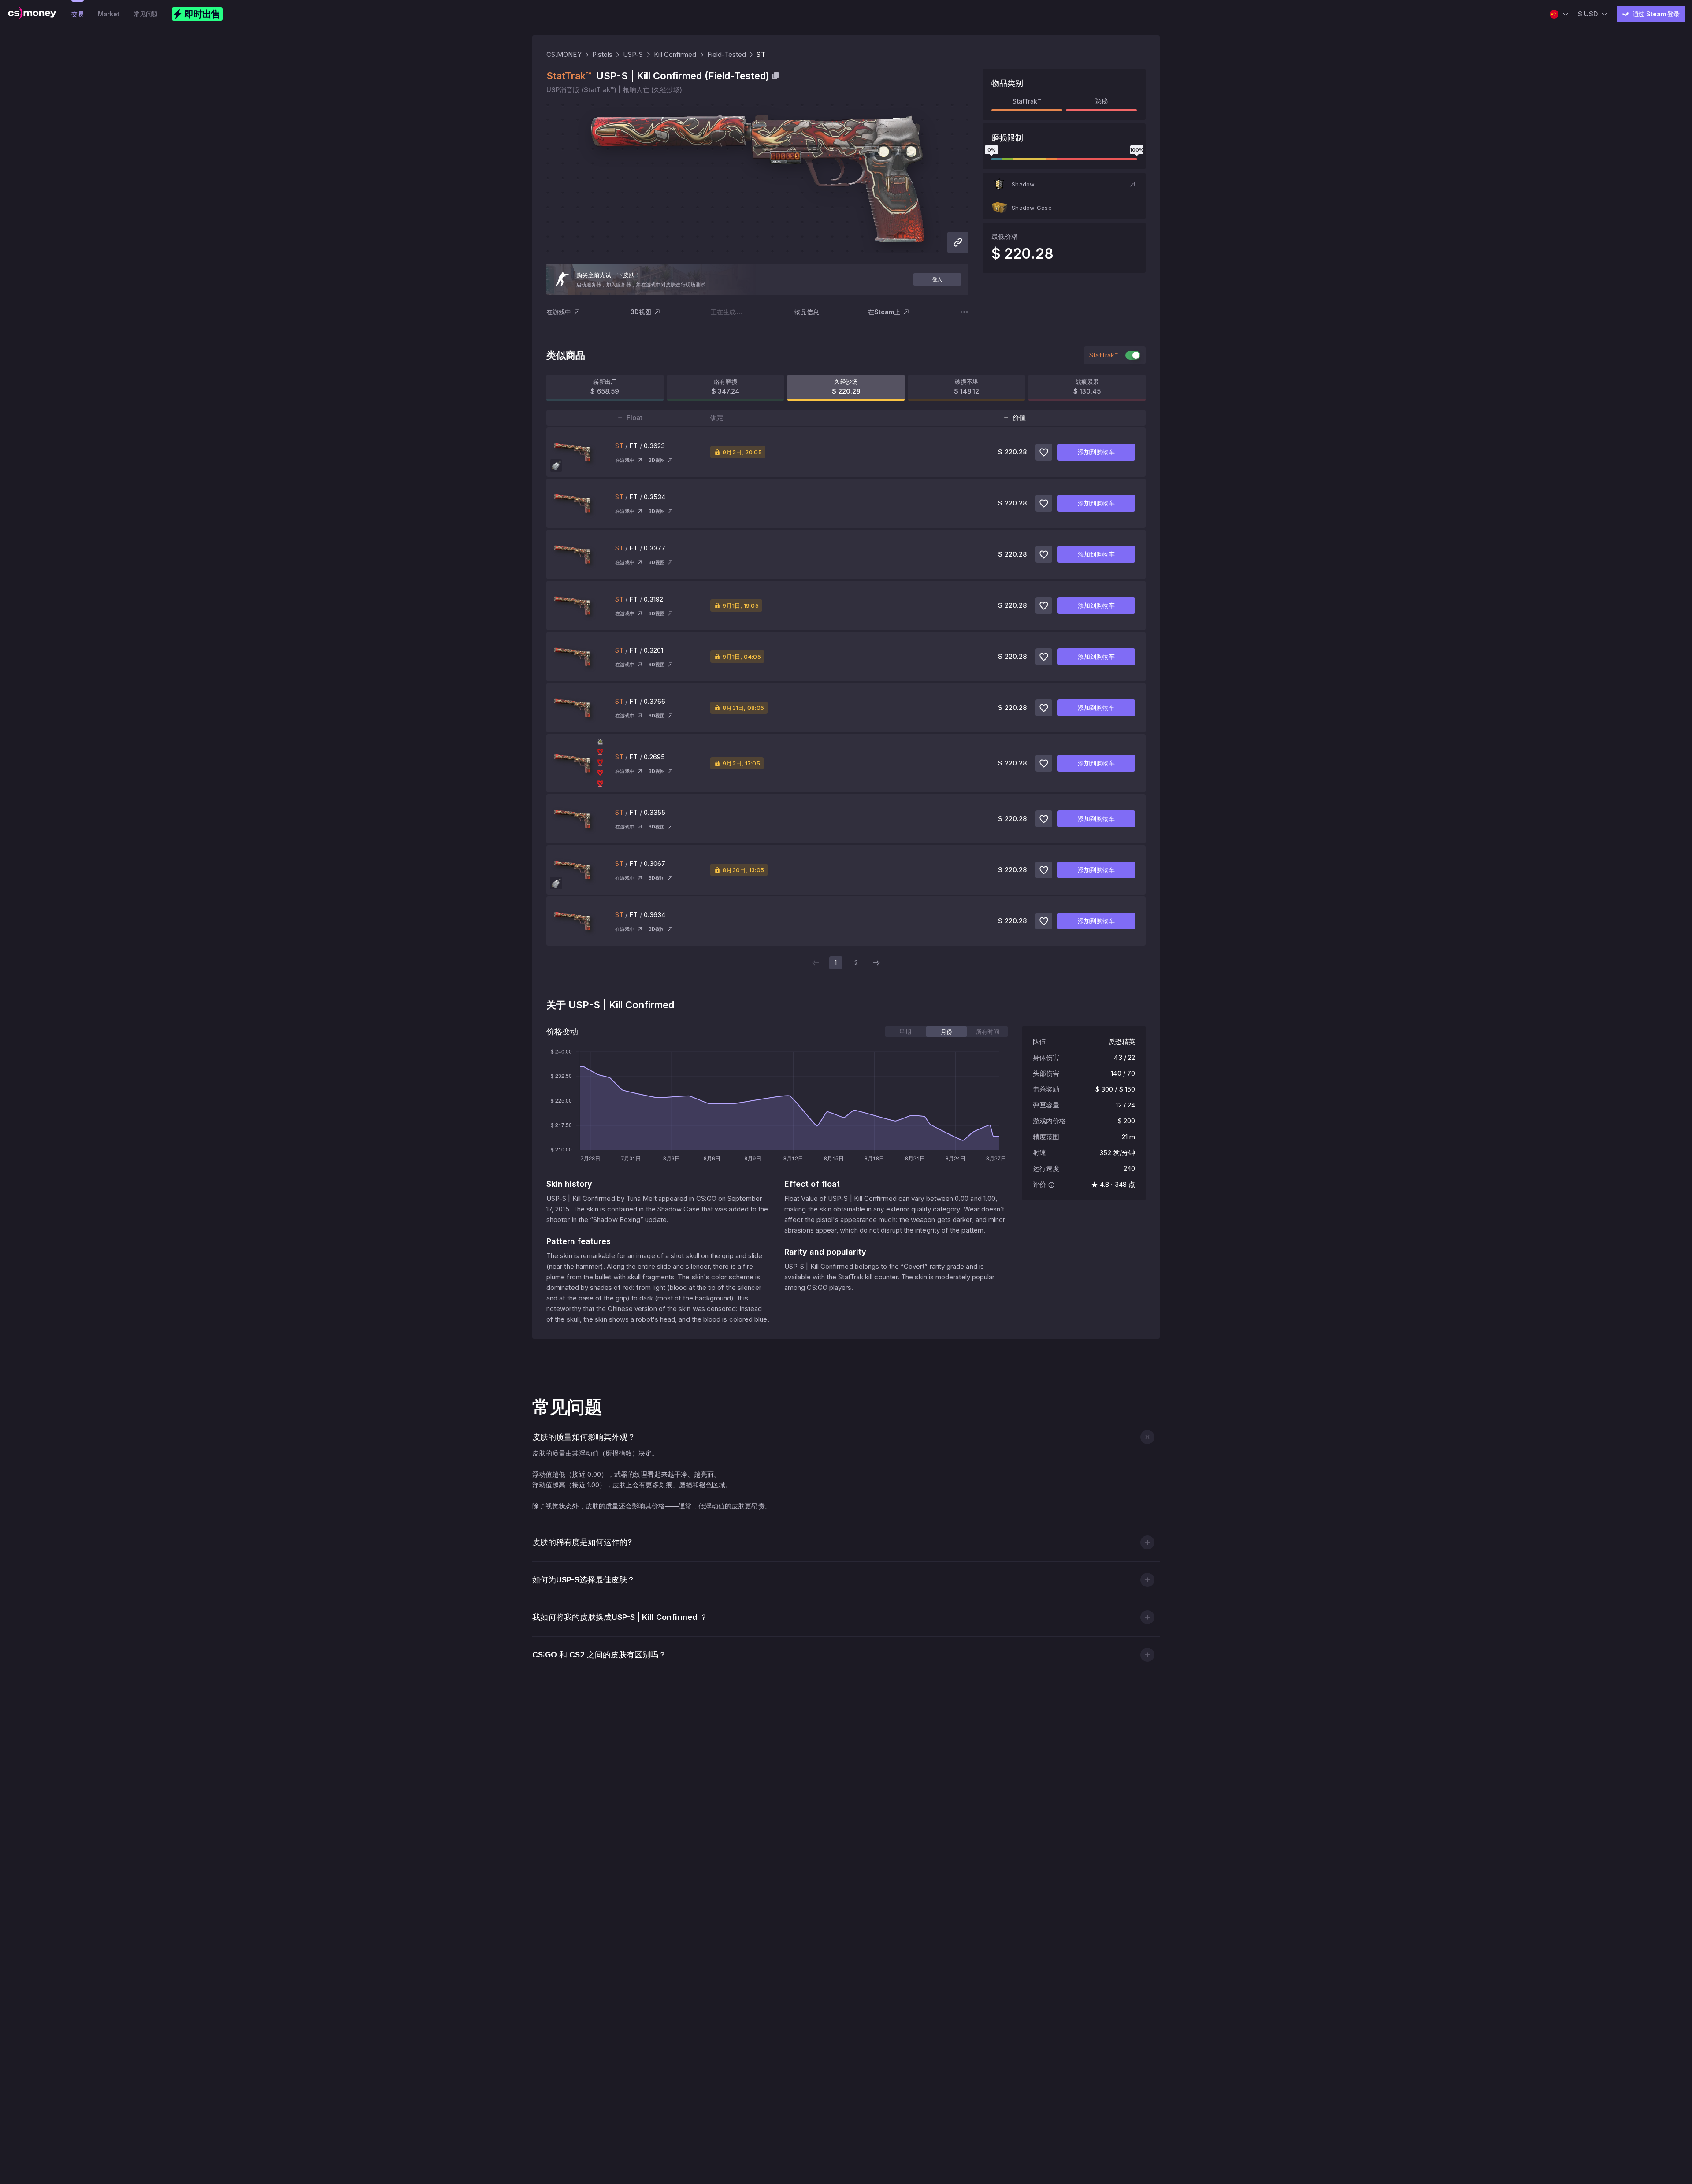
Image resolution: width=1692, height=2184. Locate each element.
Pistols (603, 54)
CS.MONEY (564, 54)
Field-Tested (727, 54)
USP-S (633, 54)
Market (109, 14)
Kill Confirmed (675, 54)
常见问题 (146, 14)
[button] (1064, 184)
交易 (78, 14)
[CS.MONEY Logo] (32, 14)
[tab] (905, 1032)
